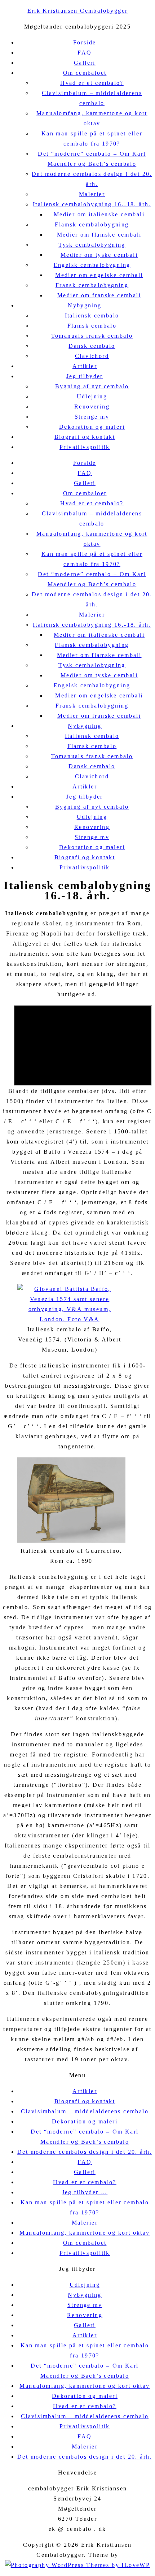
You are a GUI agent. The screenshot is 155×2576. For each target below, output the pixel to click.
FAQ (85, 53)
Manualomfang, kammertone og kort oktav (85, 2233)
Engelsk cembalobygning (92, 265)
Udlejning (92, 396)
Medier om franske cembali (99, 295)
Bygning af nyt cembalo (92, 386)
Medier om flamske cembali (99, 235)
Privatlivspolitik (85, 447)
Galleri (85, 63)
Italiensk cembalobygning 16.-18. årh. (92, 204)
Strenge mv (92, 417)
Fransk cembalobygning (92, 285)
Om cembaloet (85, 73)
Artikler (85, 366)
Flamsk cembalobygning (92, 224)
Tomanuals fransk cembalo (92, 336)
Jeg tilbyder (85, 376)
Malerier (92, 194)
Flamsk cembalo (92, 326)
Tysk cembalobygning (92, 245)
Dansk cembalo (92, 346)
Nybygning (85, 305)
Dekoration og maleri (92, 427)
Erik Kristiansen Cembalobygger (78, 11)
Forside (85, 42)
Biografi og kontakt (85, 437)
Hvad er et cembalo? (92, 83)
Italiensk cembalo (92, 315)
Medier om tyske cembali (99, 255)
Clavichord (92, 356)
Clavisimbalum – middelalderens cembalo (85, 2111)
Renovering (92, 407)
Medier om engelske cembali (99, 275)
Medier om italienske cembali (99, 214)
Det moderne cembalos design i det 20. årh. (85, 2152)
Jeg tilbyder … (85, 2192)
